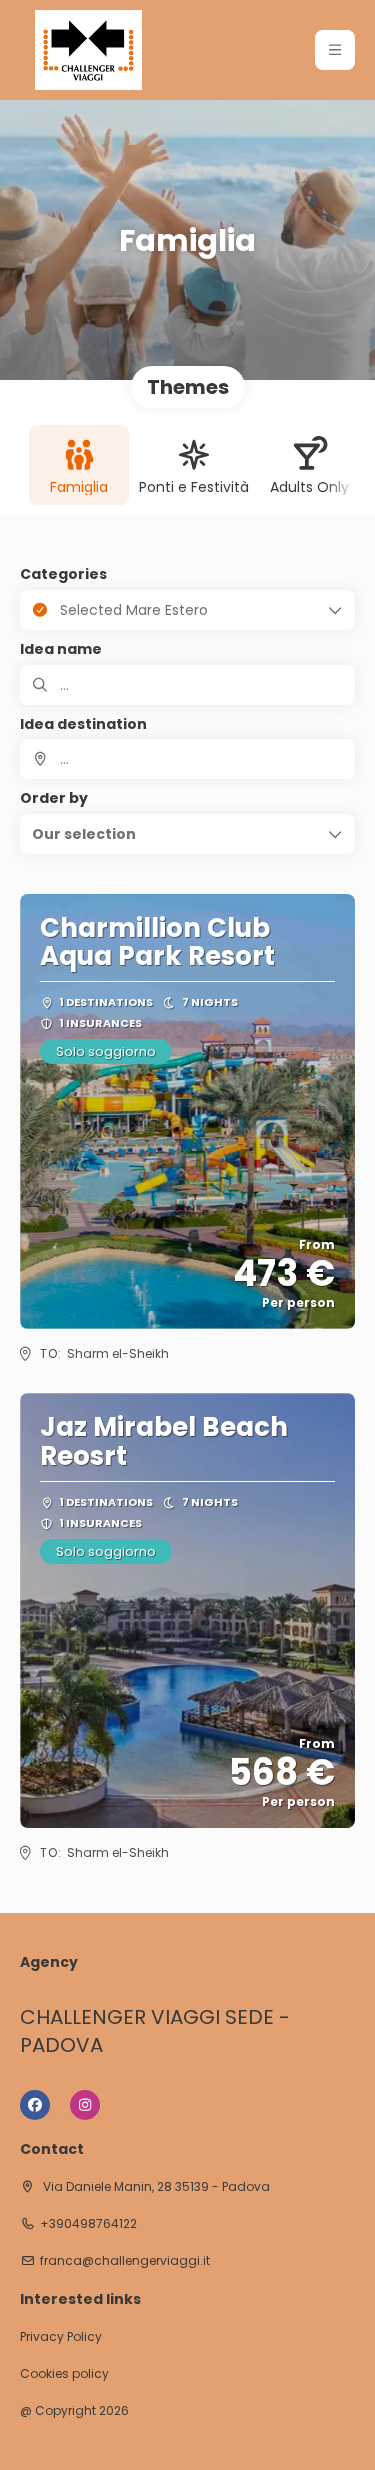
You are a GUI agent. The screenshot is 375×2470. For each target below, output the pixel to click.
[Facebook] (35, 2105)
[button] (335, 50)
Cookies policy (64, 2374)
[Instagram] (85, 2105)
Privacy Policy (61, 2337)
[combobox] (187, 759)
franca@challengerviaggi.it (125, 2261)
